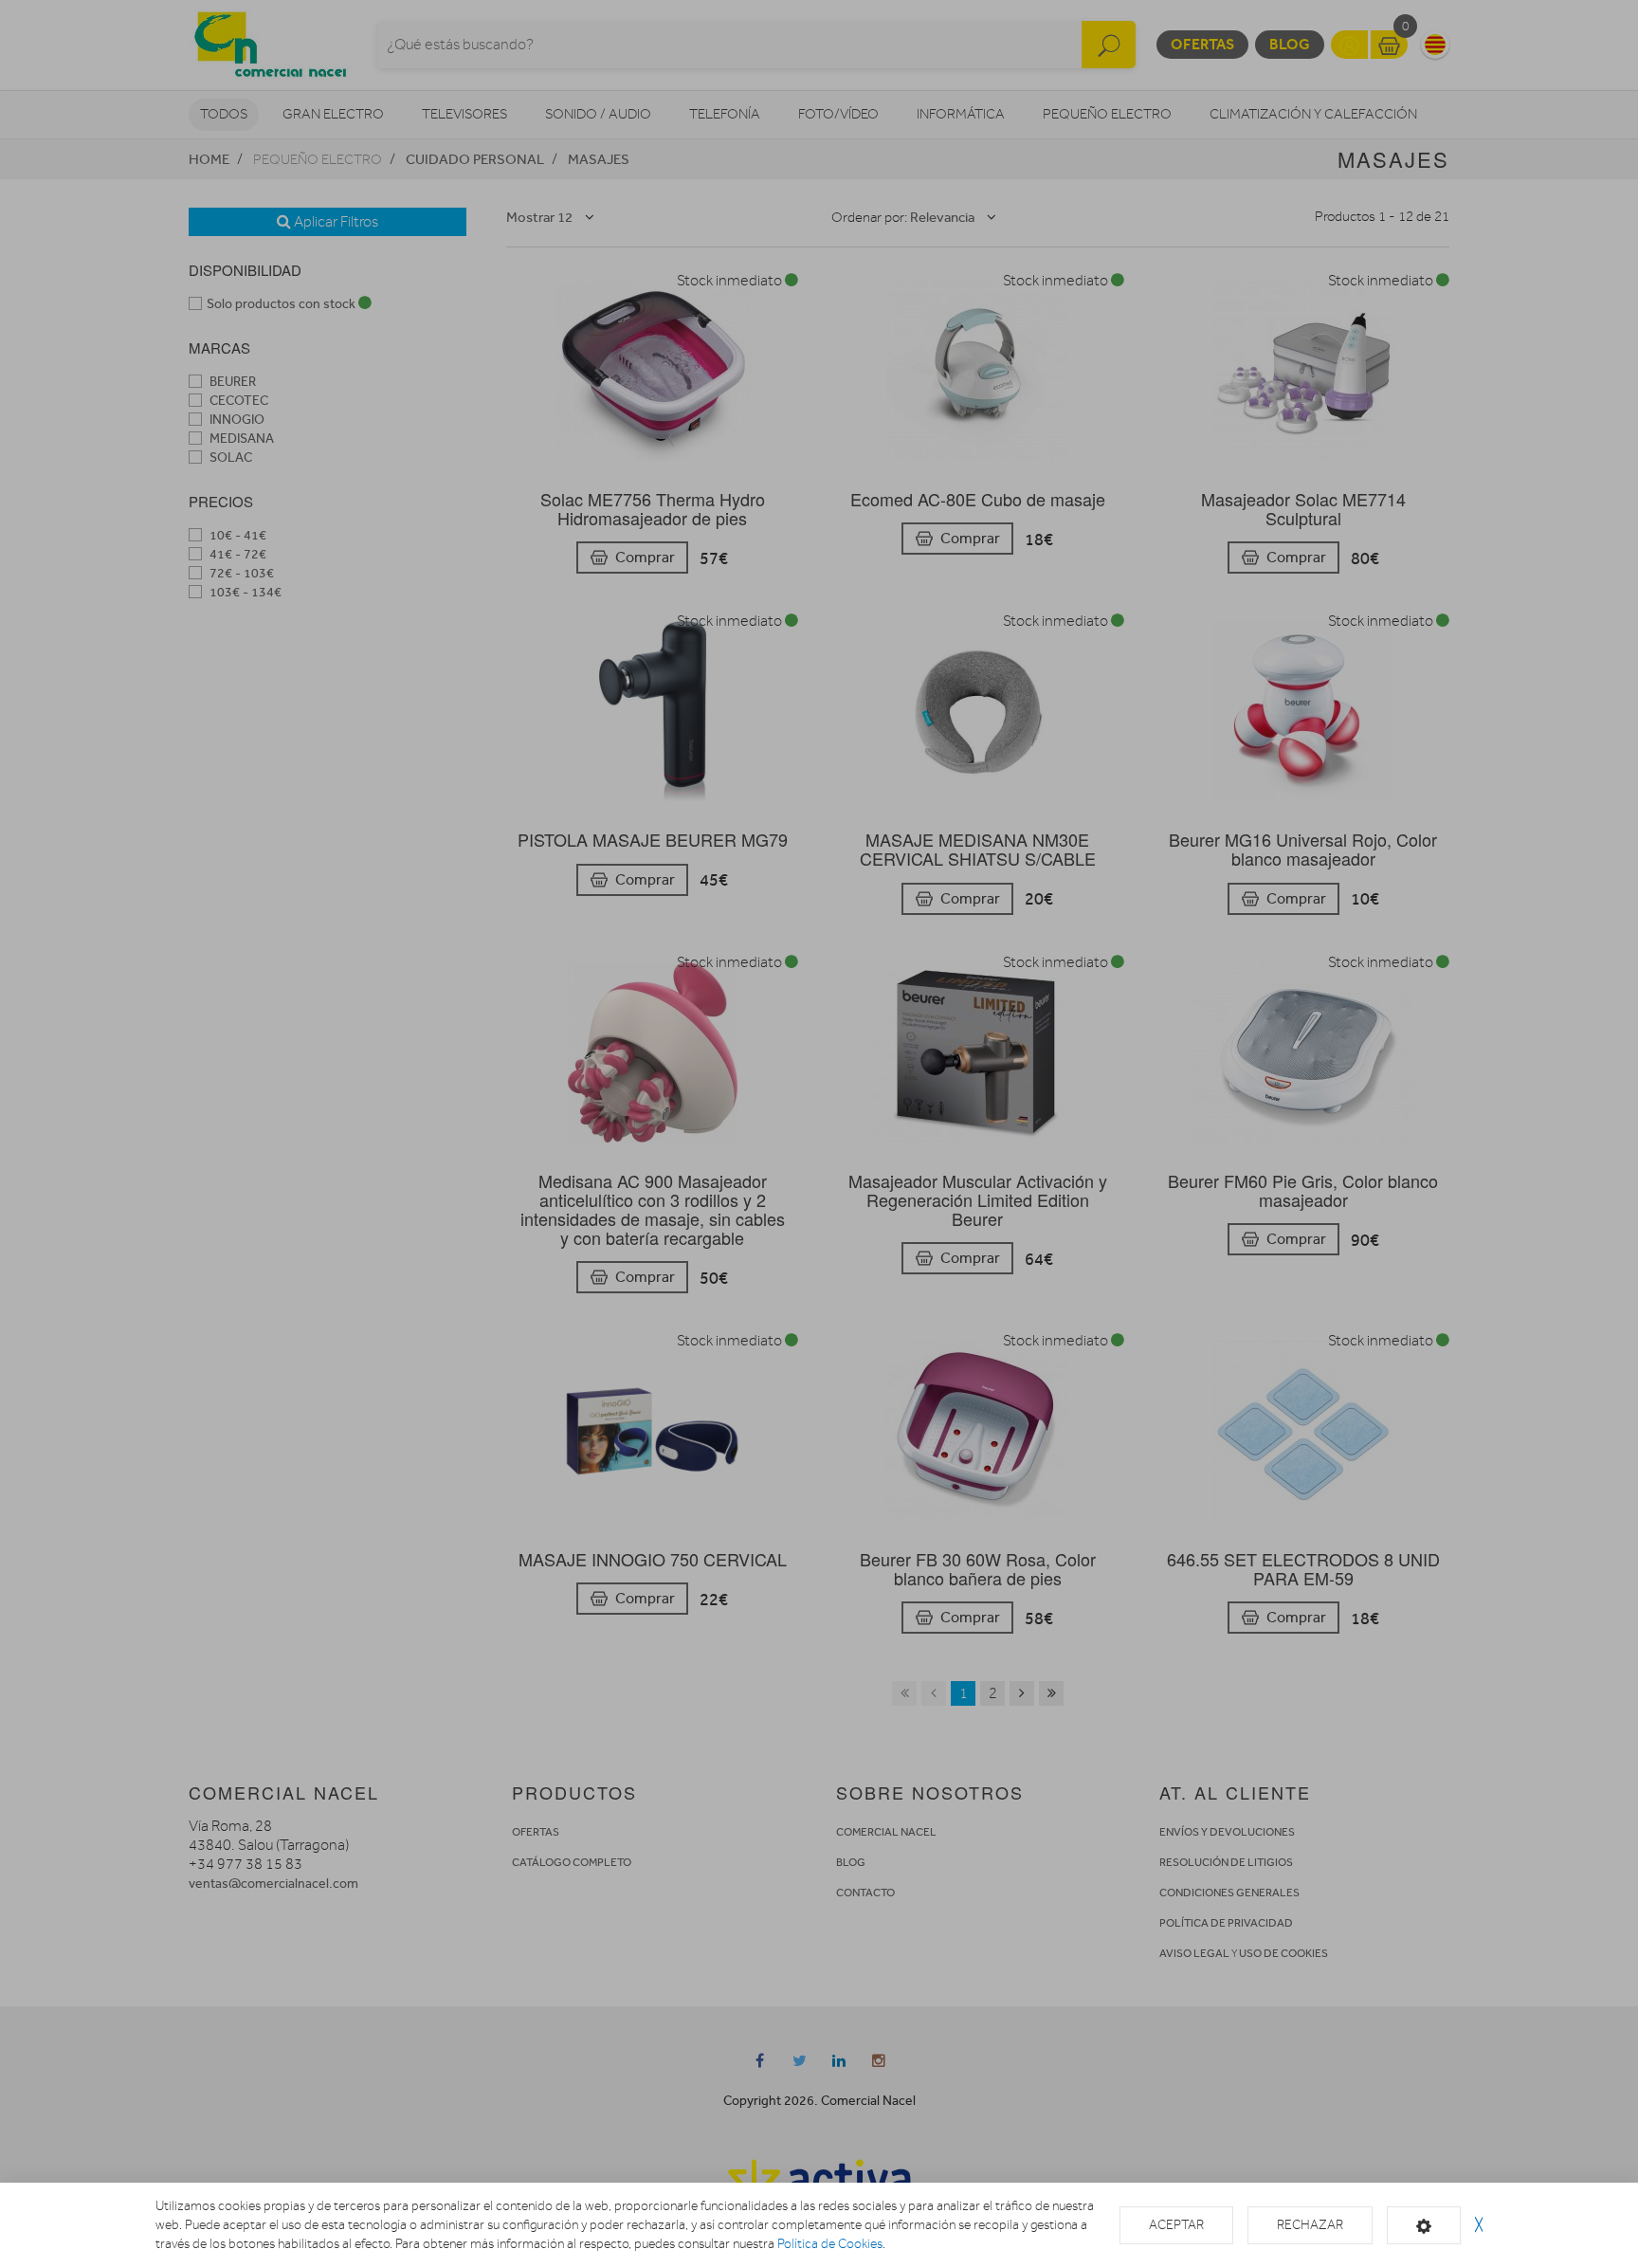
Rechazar (1310, 2225)
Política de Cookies (830, 2244)
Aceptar (1176, 2225)
